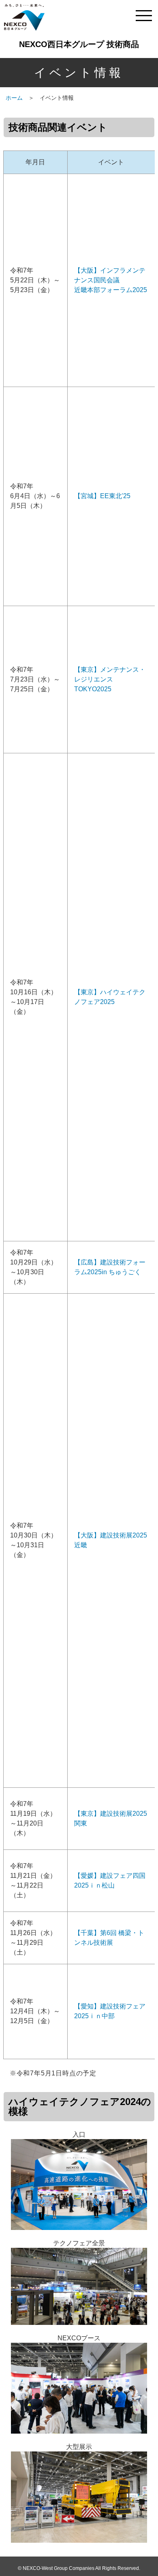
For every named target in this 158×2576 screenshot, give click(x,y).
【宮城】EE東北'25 (102, 496)
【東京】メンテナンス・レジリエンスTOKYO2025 (110, 679)
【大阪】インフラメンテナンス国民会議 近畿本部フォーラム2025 (111, 280)
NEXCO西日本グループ (24, 17)
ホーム (14, 98)
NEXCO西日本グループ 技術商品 (79, 44)
